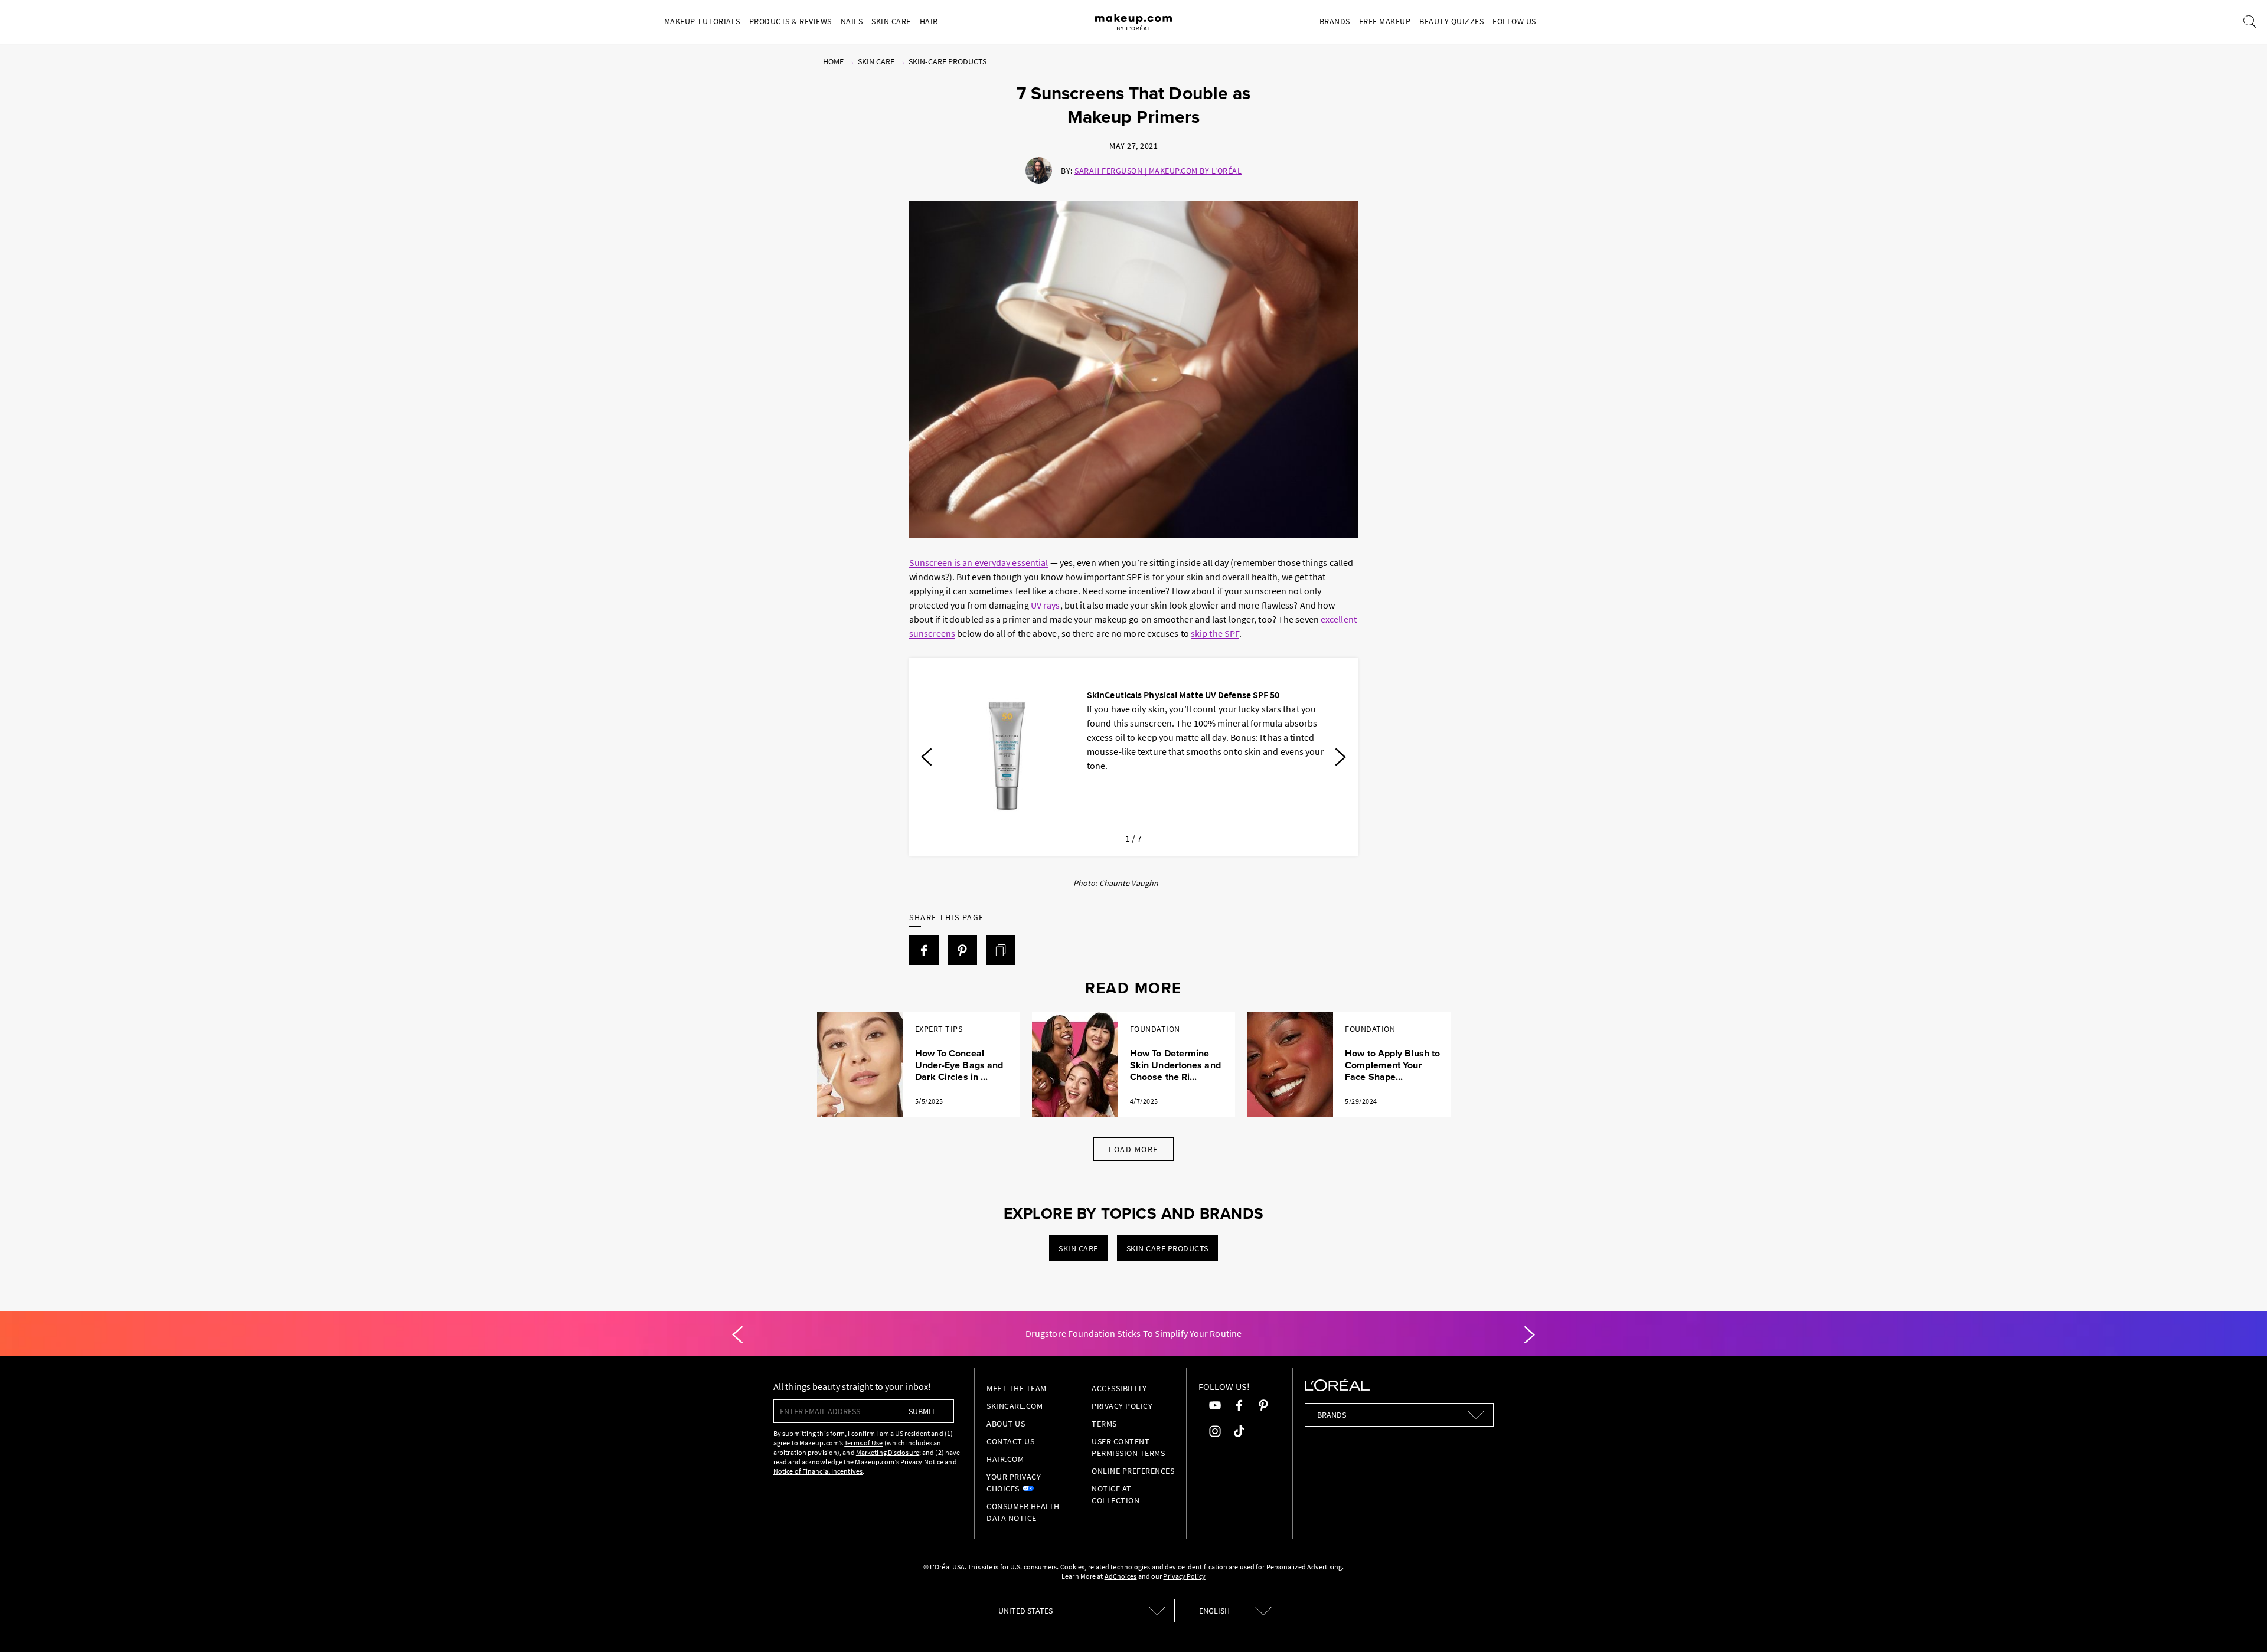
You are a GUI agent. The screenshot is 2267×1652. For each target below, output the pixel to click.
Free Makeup (1385, 21)
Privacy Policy (1122, 1406)
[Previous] (926, 757)
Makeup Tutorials (702, 21)
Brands (1335, 21)
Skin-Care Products (948, 61)
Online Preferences (1133, 1471)
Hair (929, 21)
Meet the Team (1017, 1388)
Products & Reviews (790, 21)
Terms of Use (863, 1443)
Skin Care (891, 21)
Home (833, 61)
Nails (852, 21)
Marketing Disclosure (888, 1452)
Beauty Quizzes (1451, 21)
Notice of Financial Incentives (818, 1471)
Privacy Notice (922, 1462)
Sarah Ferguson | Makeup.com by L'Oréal (1158, 171)
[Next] (1341, 757)
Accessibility (1119, 1388)
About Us (1006, 1424)
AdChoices (1121, 1576)
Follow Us (1514, 21)
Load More (1133, 1149)
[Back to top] (2240, 1625)
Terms (1104, 1424)
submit (922, 1411)
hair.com (1005, 1459)
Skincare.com (1015, 1406)
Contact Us (1010, 1441)
